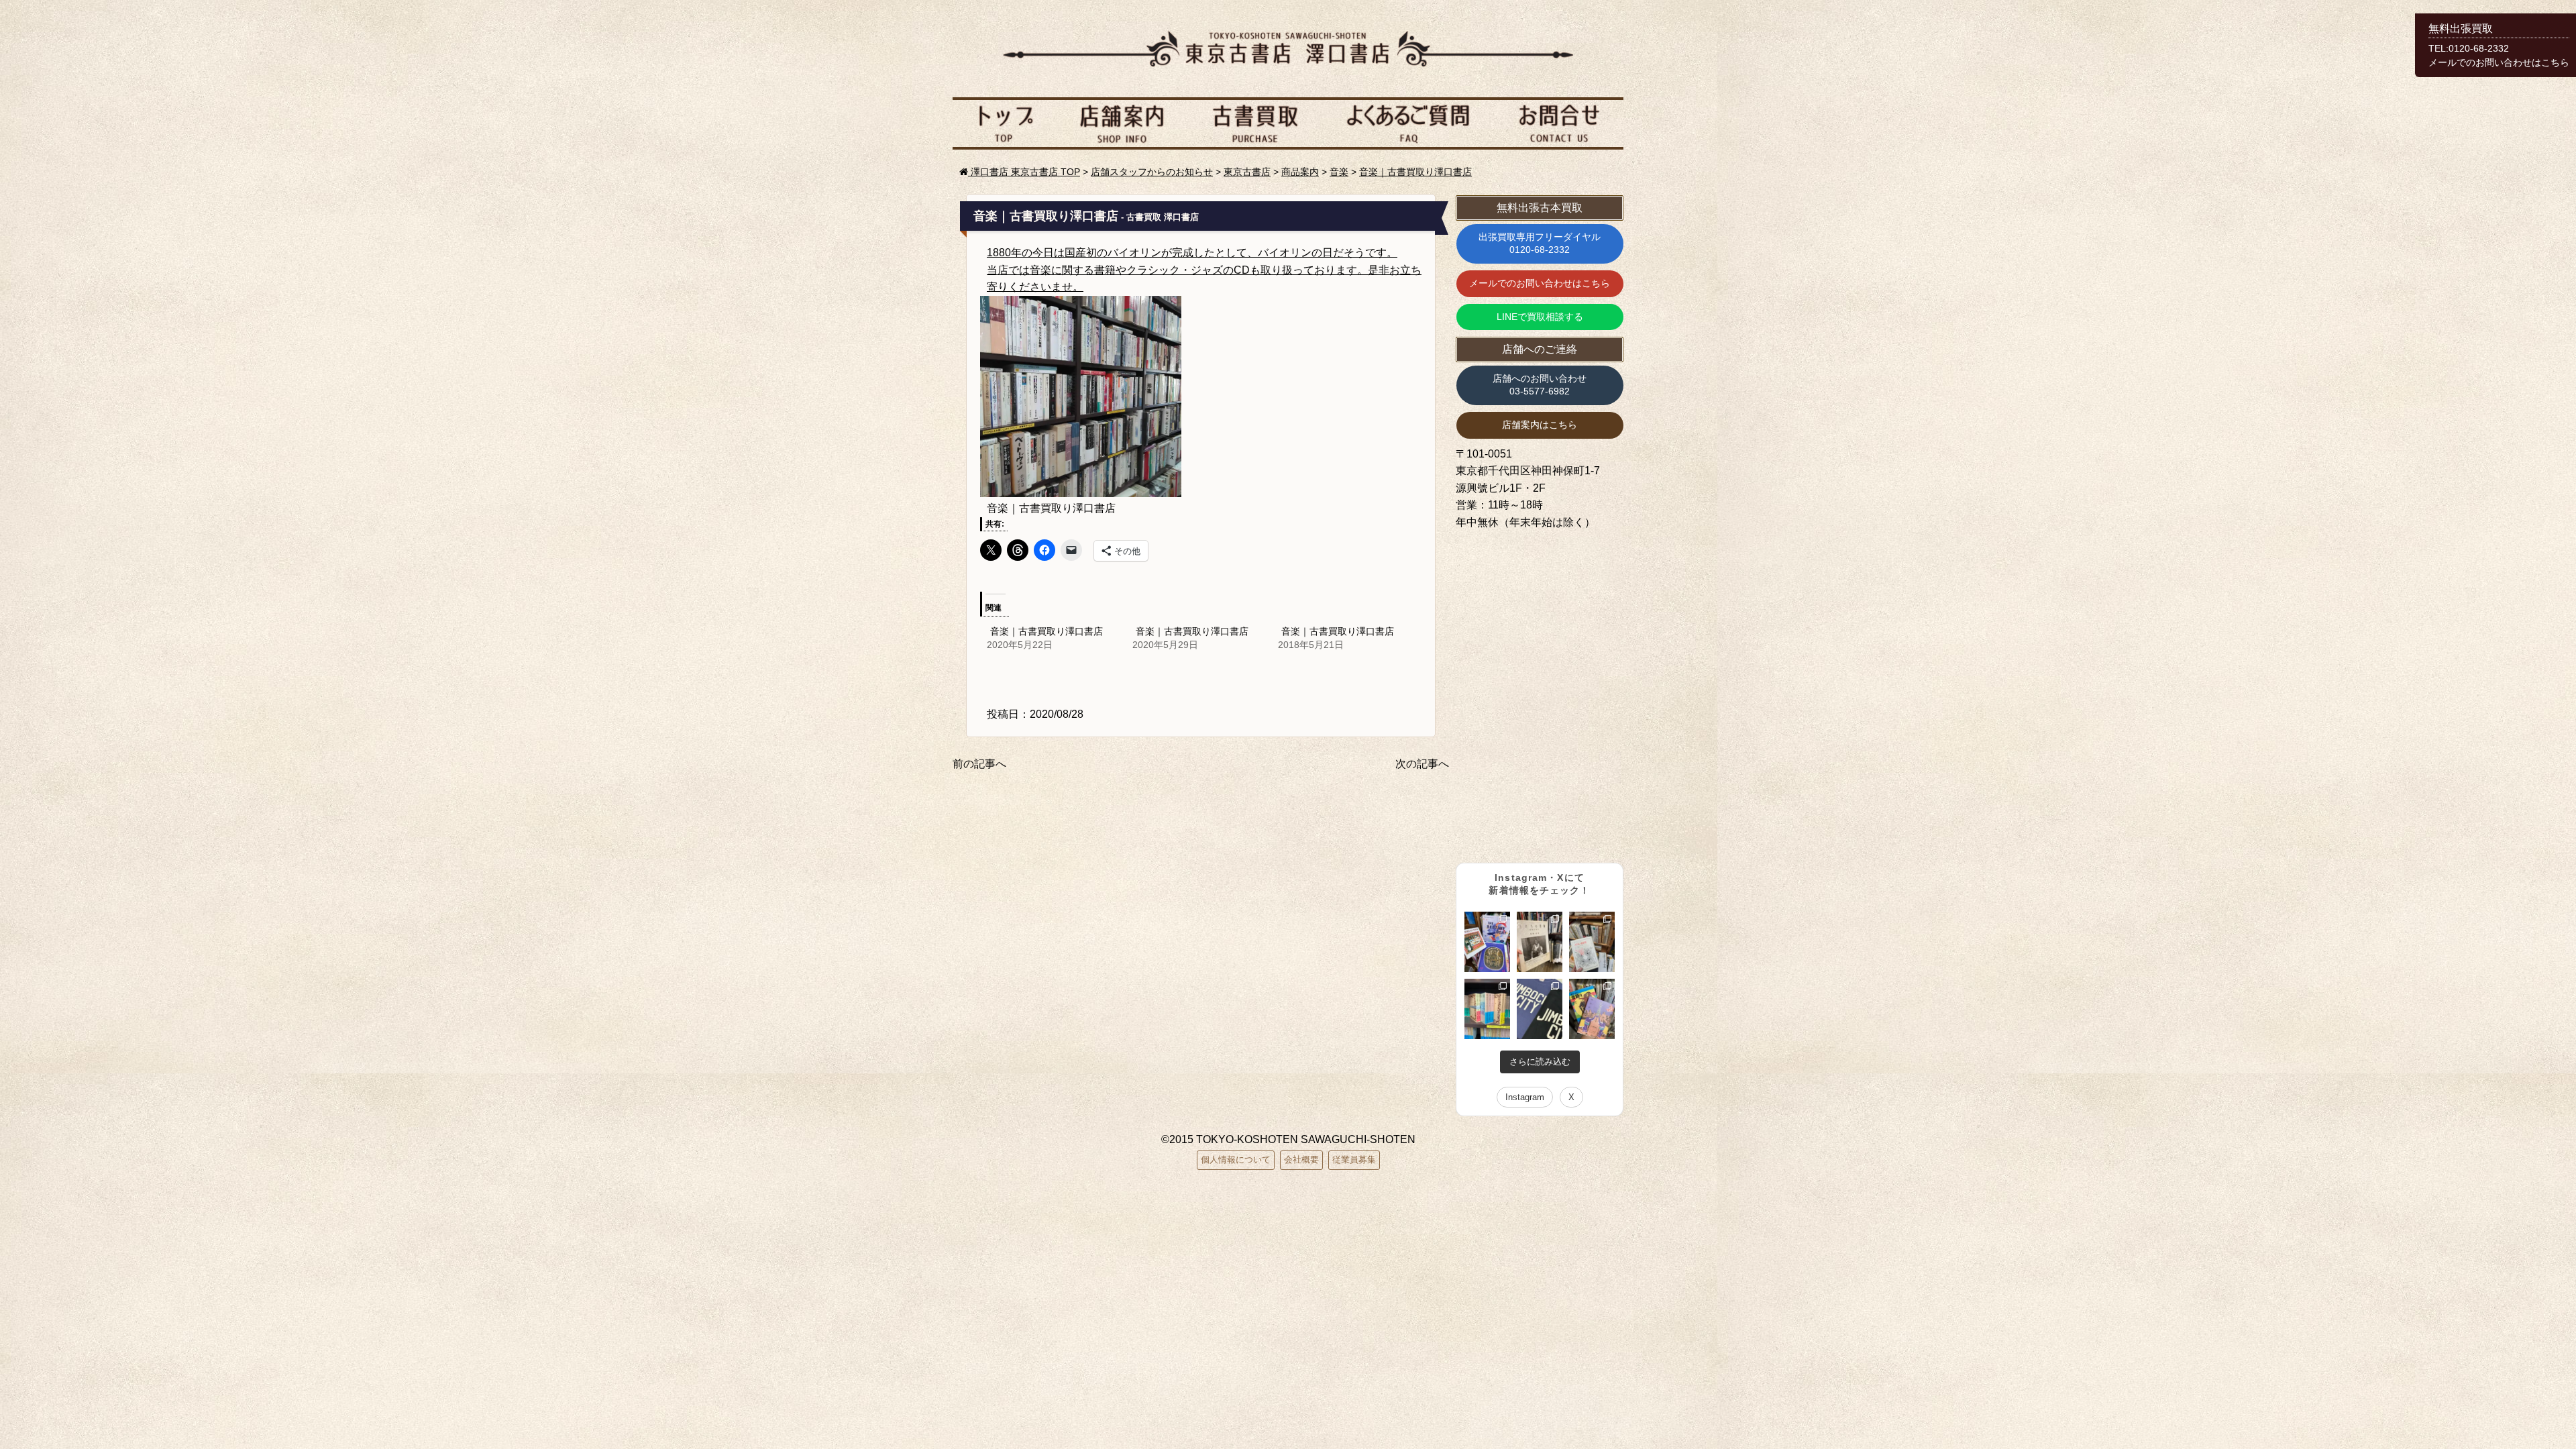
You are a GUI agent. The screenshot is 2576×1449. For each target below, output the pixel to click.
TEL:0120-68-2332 (2469, 49)
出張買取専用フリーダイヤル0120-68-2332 (1540, 244)
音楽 (1339, 172)
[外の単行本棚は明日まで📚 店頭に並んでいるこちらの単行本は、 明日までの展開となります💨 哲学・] (1592, 942)
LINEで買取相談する (1540, 317)
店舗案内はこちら (1540, 425)
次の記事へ (1422, 764)
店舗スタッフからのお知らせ (1152, 172)
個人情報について (1236, 1160)
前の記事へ (979, 764)
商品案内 (1300, 172)
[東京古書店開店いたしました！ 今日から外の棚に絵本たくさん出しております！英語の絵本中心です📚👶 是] (1487, 942)
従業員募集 (1354, 1160)
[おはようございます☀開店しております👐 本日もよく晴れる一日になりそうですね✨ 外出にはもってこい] (1487, 1009)
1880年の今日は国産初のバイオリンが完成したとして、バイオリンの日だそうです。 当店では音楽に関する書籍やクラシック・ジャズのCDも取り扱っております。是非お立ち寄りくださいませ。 (1204, 270)
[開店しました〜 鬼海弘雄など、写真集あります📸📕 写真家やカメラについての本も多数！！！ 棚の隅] (1540, 942)
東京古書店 (1247, 172)
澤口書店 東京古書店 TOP (1024, 172)
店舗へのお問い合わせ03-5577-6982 (1540, 385)
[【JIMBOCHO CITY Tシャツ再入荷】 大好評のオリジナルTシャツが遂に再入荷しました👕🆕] (1540, 1009)
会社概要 (1301, 1160)
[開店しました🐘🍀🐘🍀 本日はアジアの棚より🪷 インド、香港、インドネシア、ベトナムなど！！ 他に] (1592, 1009)
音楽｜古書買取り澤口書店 (1415, 172)
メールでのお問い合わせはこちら (1540, 283)
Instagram (1525, 1097)
